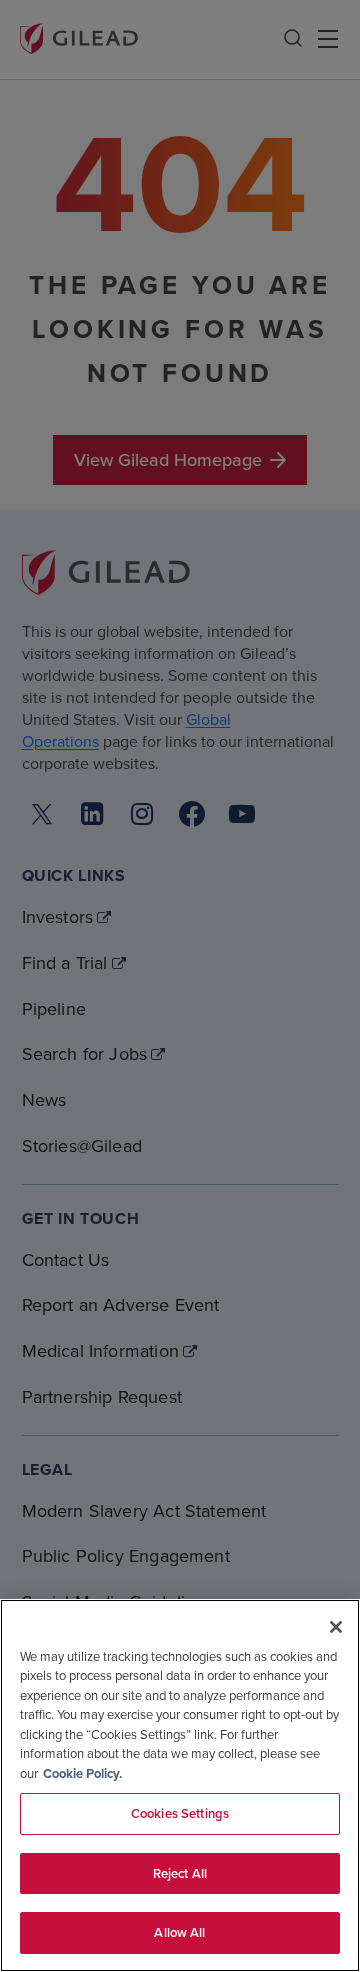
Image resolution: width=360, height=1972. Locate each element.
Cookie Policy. (82, 1773)
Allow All (179, 1932)
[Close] (336, 1627)
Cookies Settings (180, 1813)
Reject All (180, 1873)
